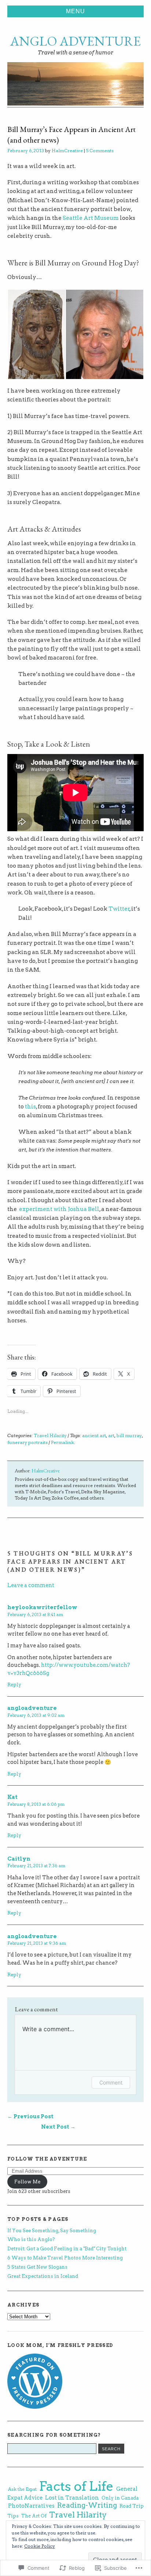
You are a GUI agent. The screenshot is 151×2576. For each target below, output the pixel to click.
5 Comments (100, 151)
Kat (12, 1797)
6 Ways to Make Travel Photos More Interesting (65, 2258)
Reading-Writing (87, 2505)
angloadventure (32, 1708)
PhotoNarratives (31, 2506)
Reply (14, 1685)
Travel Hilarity (50, 1435)
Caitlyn (19, 1859)
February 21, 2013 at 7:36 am (36, 1866)
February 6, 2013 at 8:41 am (35, 1615)
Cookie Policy (40, 2546)
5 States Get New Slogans (37, 2267)
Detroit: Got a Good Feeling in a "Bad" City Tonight (67, 2249)
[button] (36, 335)
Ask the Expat (22, 2489)
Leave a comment (31, 1585)
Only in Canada (120, 2498)
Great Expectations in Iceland (43, 2276)
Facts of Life (76, 2486)
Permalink (62, 1442)
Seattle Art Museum (91, 218)
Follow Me (27, 2182)
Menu (75, 11)
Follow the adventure (47, 2159)
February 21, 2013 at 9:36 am (37, 1943)
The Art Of (34, 2516)
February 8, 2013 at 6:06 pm (36, 1804)
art (111, 1435)
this (30, 1106)
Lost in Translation (72, 2498)
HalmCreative (67, 151)
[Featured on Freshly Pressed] (35, 2407)
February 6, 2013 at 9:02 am (36, 1715)
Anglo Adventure (75, 41)
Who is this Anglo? (31, 2239)
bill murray (129, 1435)
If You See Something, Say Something (52, 2231)
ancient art (94, 1435)
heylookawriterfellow (42, 1607)
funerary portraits (27, 1442)
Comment (111, 2082)
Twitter (119, 909)
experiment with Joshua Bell (59, 1209)
